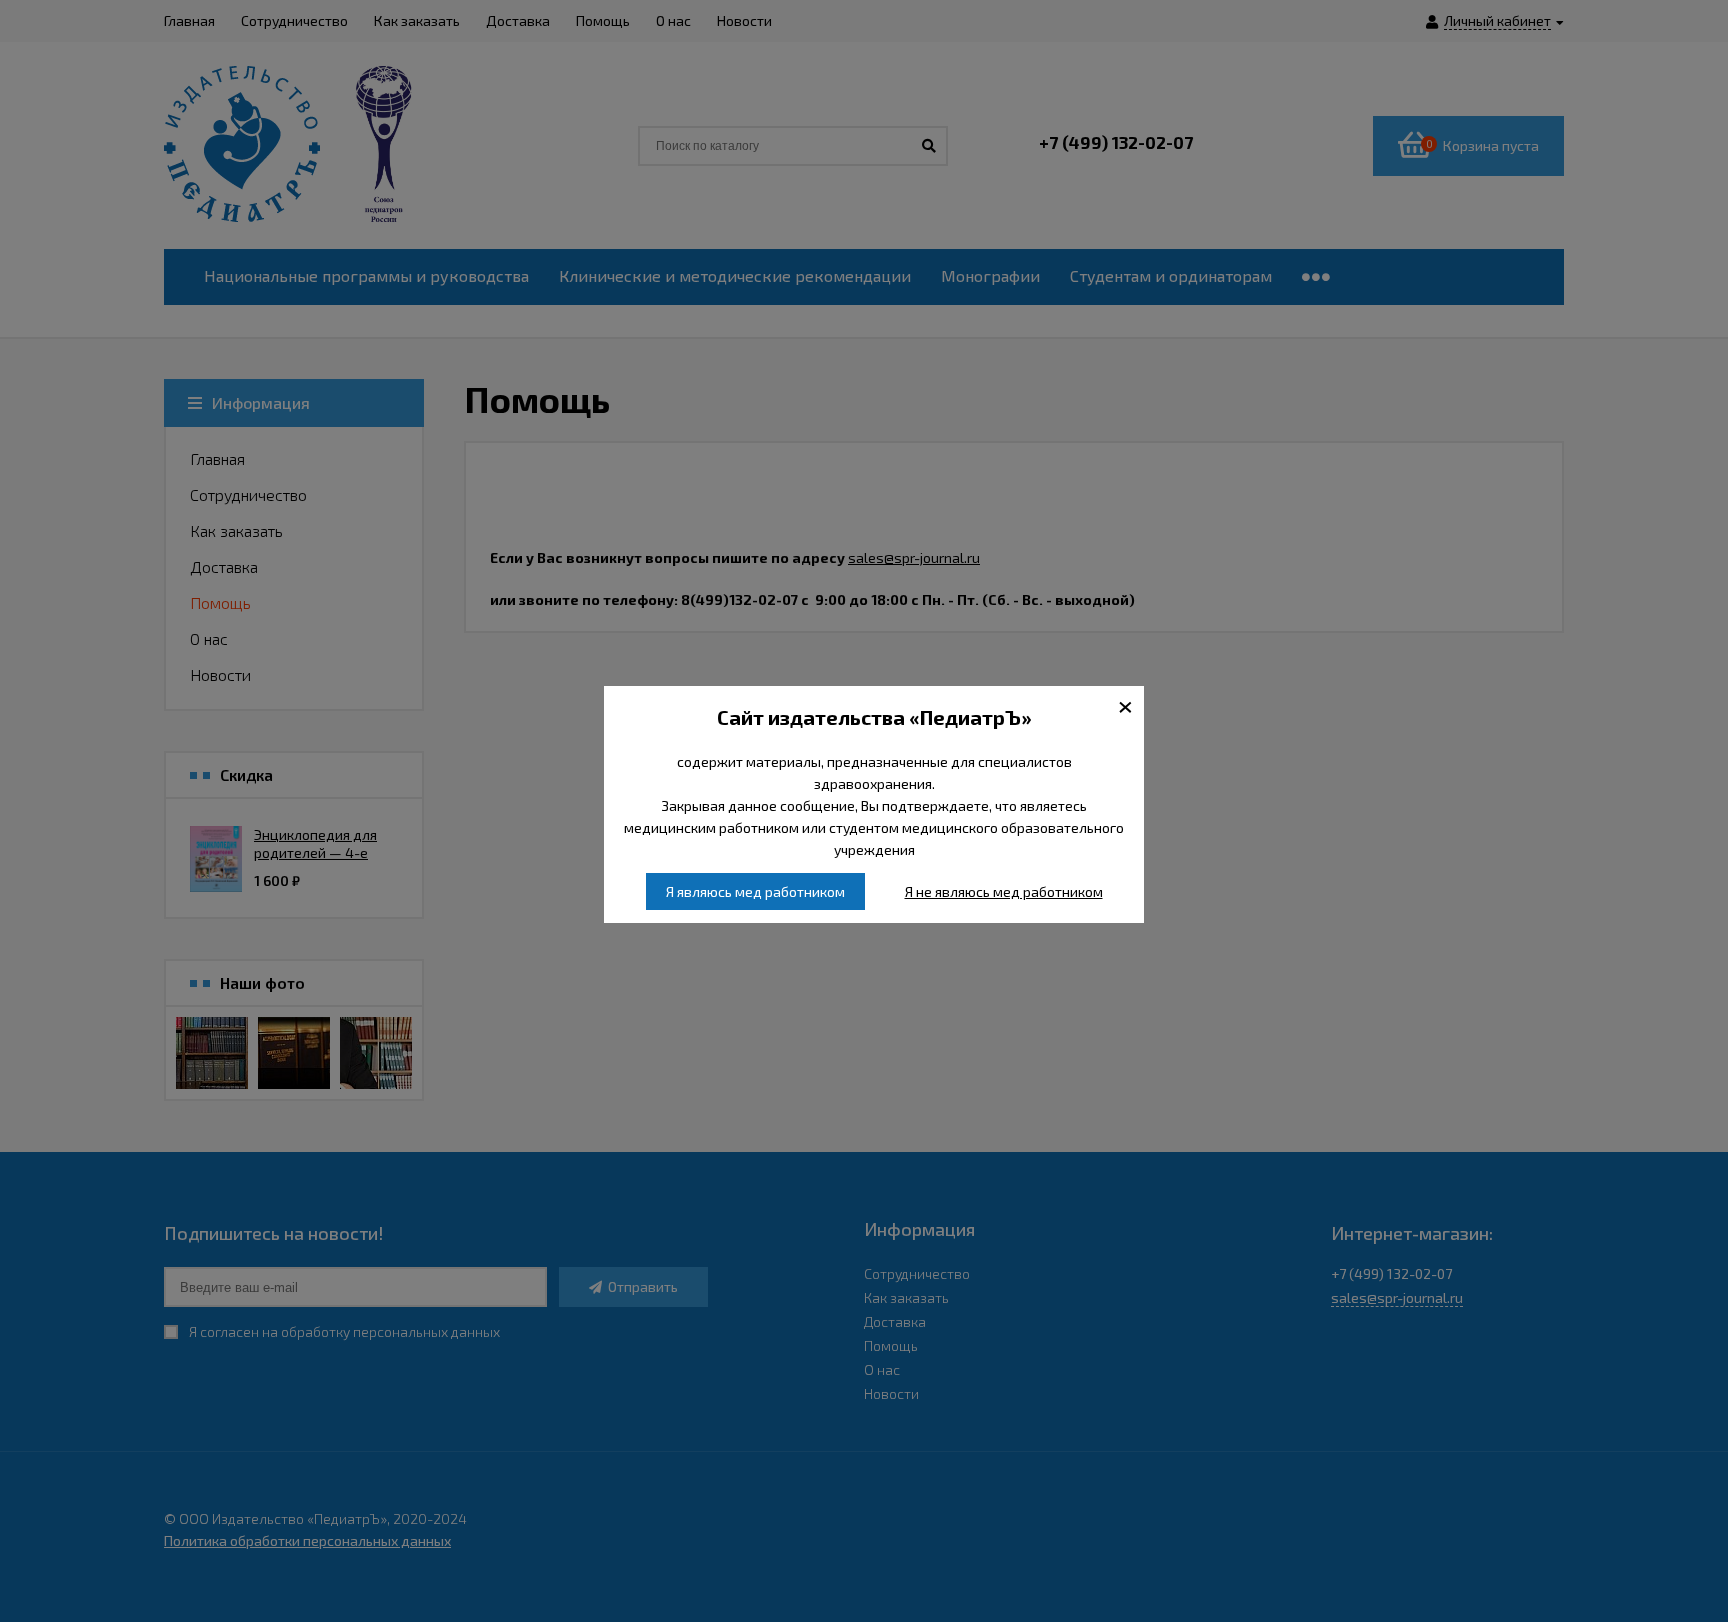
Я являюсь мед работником (755, 891)
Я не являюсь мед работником (1004, 891)
